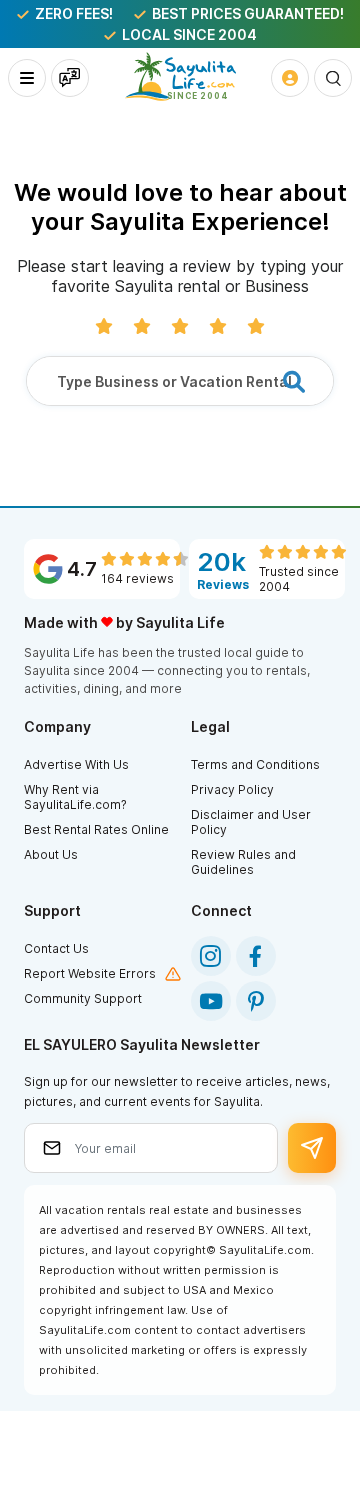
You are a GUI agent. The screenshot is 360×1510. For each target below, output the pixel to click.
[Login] (290, 78)
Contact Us (56, 948)
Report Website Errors (90, 973)
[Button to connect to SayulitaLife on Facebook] (256, 956)
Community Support (83, 998)
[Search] (333, 78)
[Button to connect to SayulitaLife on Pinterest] (256, 1001)
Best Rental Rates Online (96, 829)
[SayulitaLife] (180, 76)
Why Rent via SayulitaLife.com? (75, 797)
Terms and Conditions (255, 764)
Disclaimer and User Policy (251, 822)
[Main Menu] (27, 78)
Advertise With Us (76, 764)
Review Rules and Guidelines (243, 862)
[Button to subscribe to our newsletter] (312, 1148)
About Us (51, 854)
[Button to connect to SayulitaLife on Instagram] (211, 956)
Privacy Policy (232, 789)
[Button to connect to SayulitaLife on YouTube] (211, 1001)
